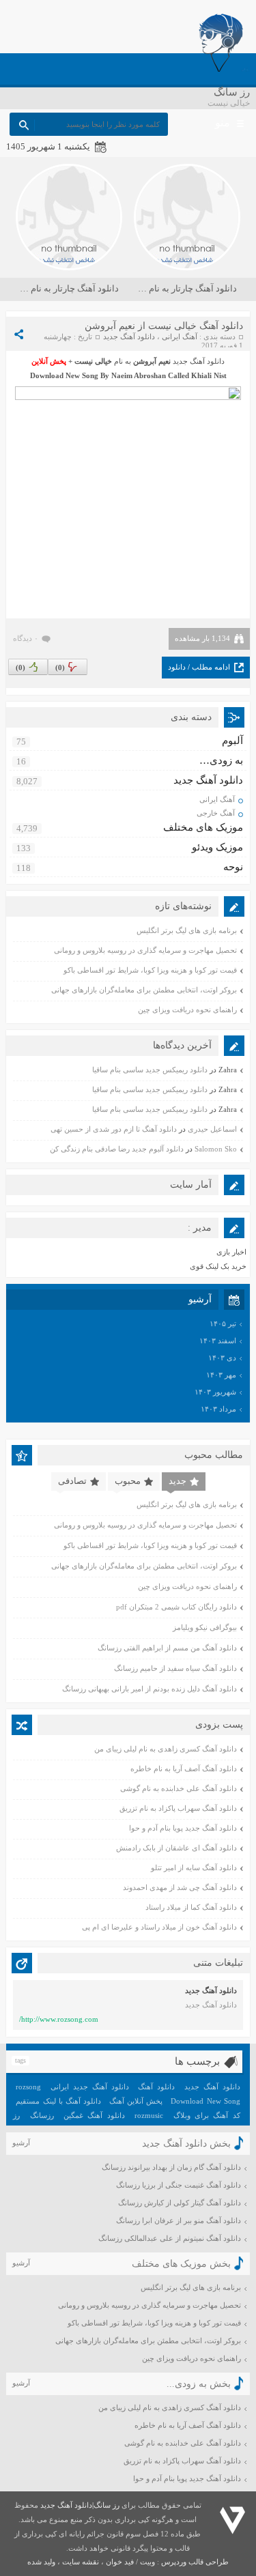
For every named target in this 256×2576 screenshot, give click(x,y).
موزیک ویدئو (217, 847)
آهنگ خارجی (216, 813)
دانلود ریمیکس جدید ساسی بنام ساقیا (150, 1070)
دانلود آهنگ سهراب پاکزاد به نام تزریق (178, 1808)
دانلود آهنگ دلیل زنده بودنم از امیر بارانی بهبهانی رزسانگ (150, 1689)
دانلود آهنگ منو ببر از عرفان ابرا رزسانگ (179, 2220)
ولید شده (41, 2562)
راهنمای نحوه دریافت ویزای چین (187, 1010)
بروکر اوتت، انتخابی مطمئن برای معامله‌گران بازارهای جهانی (144, 990)
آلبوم (232, 741)
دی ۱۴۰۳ (222, 1358)
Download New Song (205, 2101)
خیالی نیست (93, 361)
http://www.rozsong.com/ (59, 2019)
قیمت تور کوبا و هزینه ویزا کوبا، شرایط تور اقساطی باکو (150, 970)
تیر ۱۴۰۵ (223, 1323)
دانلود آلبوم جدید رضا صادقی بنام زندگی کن (117, 1149)
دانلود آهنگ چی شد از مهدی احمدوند (180, 1887)
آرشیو (21, 2143)
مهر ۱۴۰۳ (221, 1375)
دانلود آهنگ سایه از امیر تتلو (194, 1867)
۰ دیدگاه (26, 638)
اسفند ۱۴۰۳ (218, 1341)
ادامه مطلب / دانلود (199, 667)
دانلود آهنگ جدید (129, 337)
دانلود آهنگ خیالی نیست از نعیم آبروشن (164, 326)
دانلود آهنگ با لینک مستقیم (58, 2101)
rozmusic (149, 2115)
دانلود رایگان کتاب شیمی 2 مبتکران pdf (176, 1607)
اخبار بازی (231, 1252)
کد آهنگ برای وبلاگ (207, 2115)
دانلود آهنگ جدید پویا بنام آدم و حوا (183, 1828)
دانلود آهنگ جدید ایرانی (89, 2087)
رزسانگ (42, 2115)
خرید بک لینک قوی (218, 1266)
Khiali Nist (209, 375)
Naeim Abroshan (139, 375)
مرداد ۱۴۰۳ (218, 1409)
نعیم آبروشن (152, 361)
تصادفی (72, 1481)
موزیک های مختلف (203, 827)
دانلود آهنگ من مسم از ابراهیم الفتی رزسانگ (167, 1648)
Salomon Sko (216, 1149)
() (20, 668)
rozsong (28, 2087)
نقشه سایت (81, 2562)
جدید (177, 1481)
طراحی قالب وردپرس (195, 2562)
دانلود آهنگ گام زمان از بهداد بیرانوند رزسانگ (171, 2167)
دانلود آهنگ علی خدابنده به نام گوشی (179, 1788)
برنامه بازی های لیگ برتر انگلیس (187, 930)
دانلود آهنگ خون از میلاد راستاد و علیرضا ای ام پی (159, 1927)
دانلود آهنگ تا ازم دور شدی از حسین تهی (114, 1129)
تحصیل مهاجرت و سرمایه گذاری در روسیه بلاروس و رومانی (145, 950)
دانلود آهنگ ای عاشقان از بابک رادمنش (176, 1848)
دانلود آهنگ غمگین (94, 2115)
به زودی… (221, 760)
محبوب (128, 1481)
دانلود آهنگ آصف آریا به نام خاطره (184, 1769)
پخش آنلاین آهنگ (136, 2101)
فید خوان (120, 2562)
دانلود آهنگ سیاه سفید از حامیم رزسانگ (175, 1668)
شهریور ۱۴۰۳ (215, 1392)
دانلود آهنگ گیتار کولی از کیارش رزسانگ (180, 2203)
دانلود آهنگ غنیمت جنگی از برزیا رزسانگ (179, 2185)
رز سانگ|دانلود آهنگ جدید (80, 2505)
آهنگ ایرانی (180, 337)
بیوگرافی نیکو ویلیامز (205, 1627)
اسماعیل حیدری (212, 1129)
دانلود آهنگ (156, 2087)
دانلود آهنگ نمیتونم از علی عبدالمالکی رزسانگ (170, 2238)
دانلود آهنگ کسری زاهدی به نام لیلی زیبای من (166, 1749)
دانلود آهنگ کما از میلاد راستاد (191, 1907)
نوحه (233, 867)
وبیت (147, 2562)
